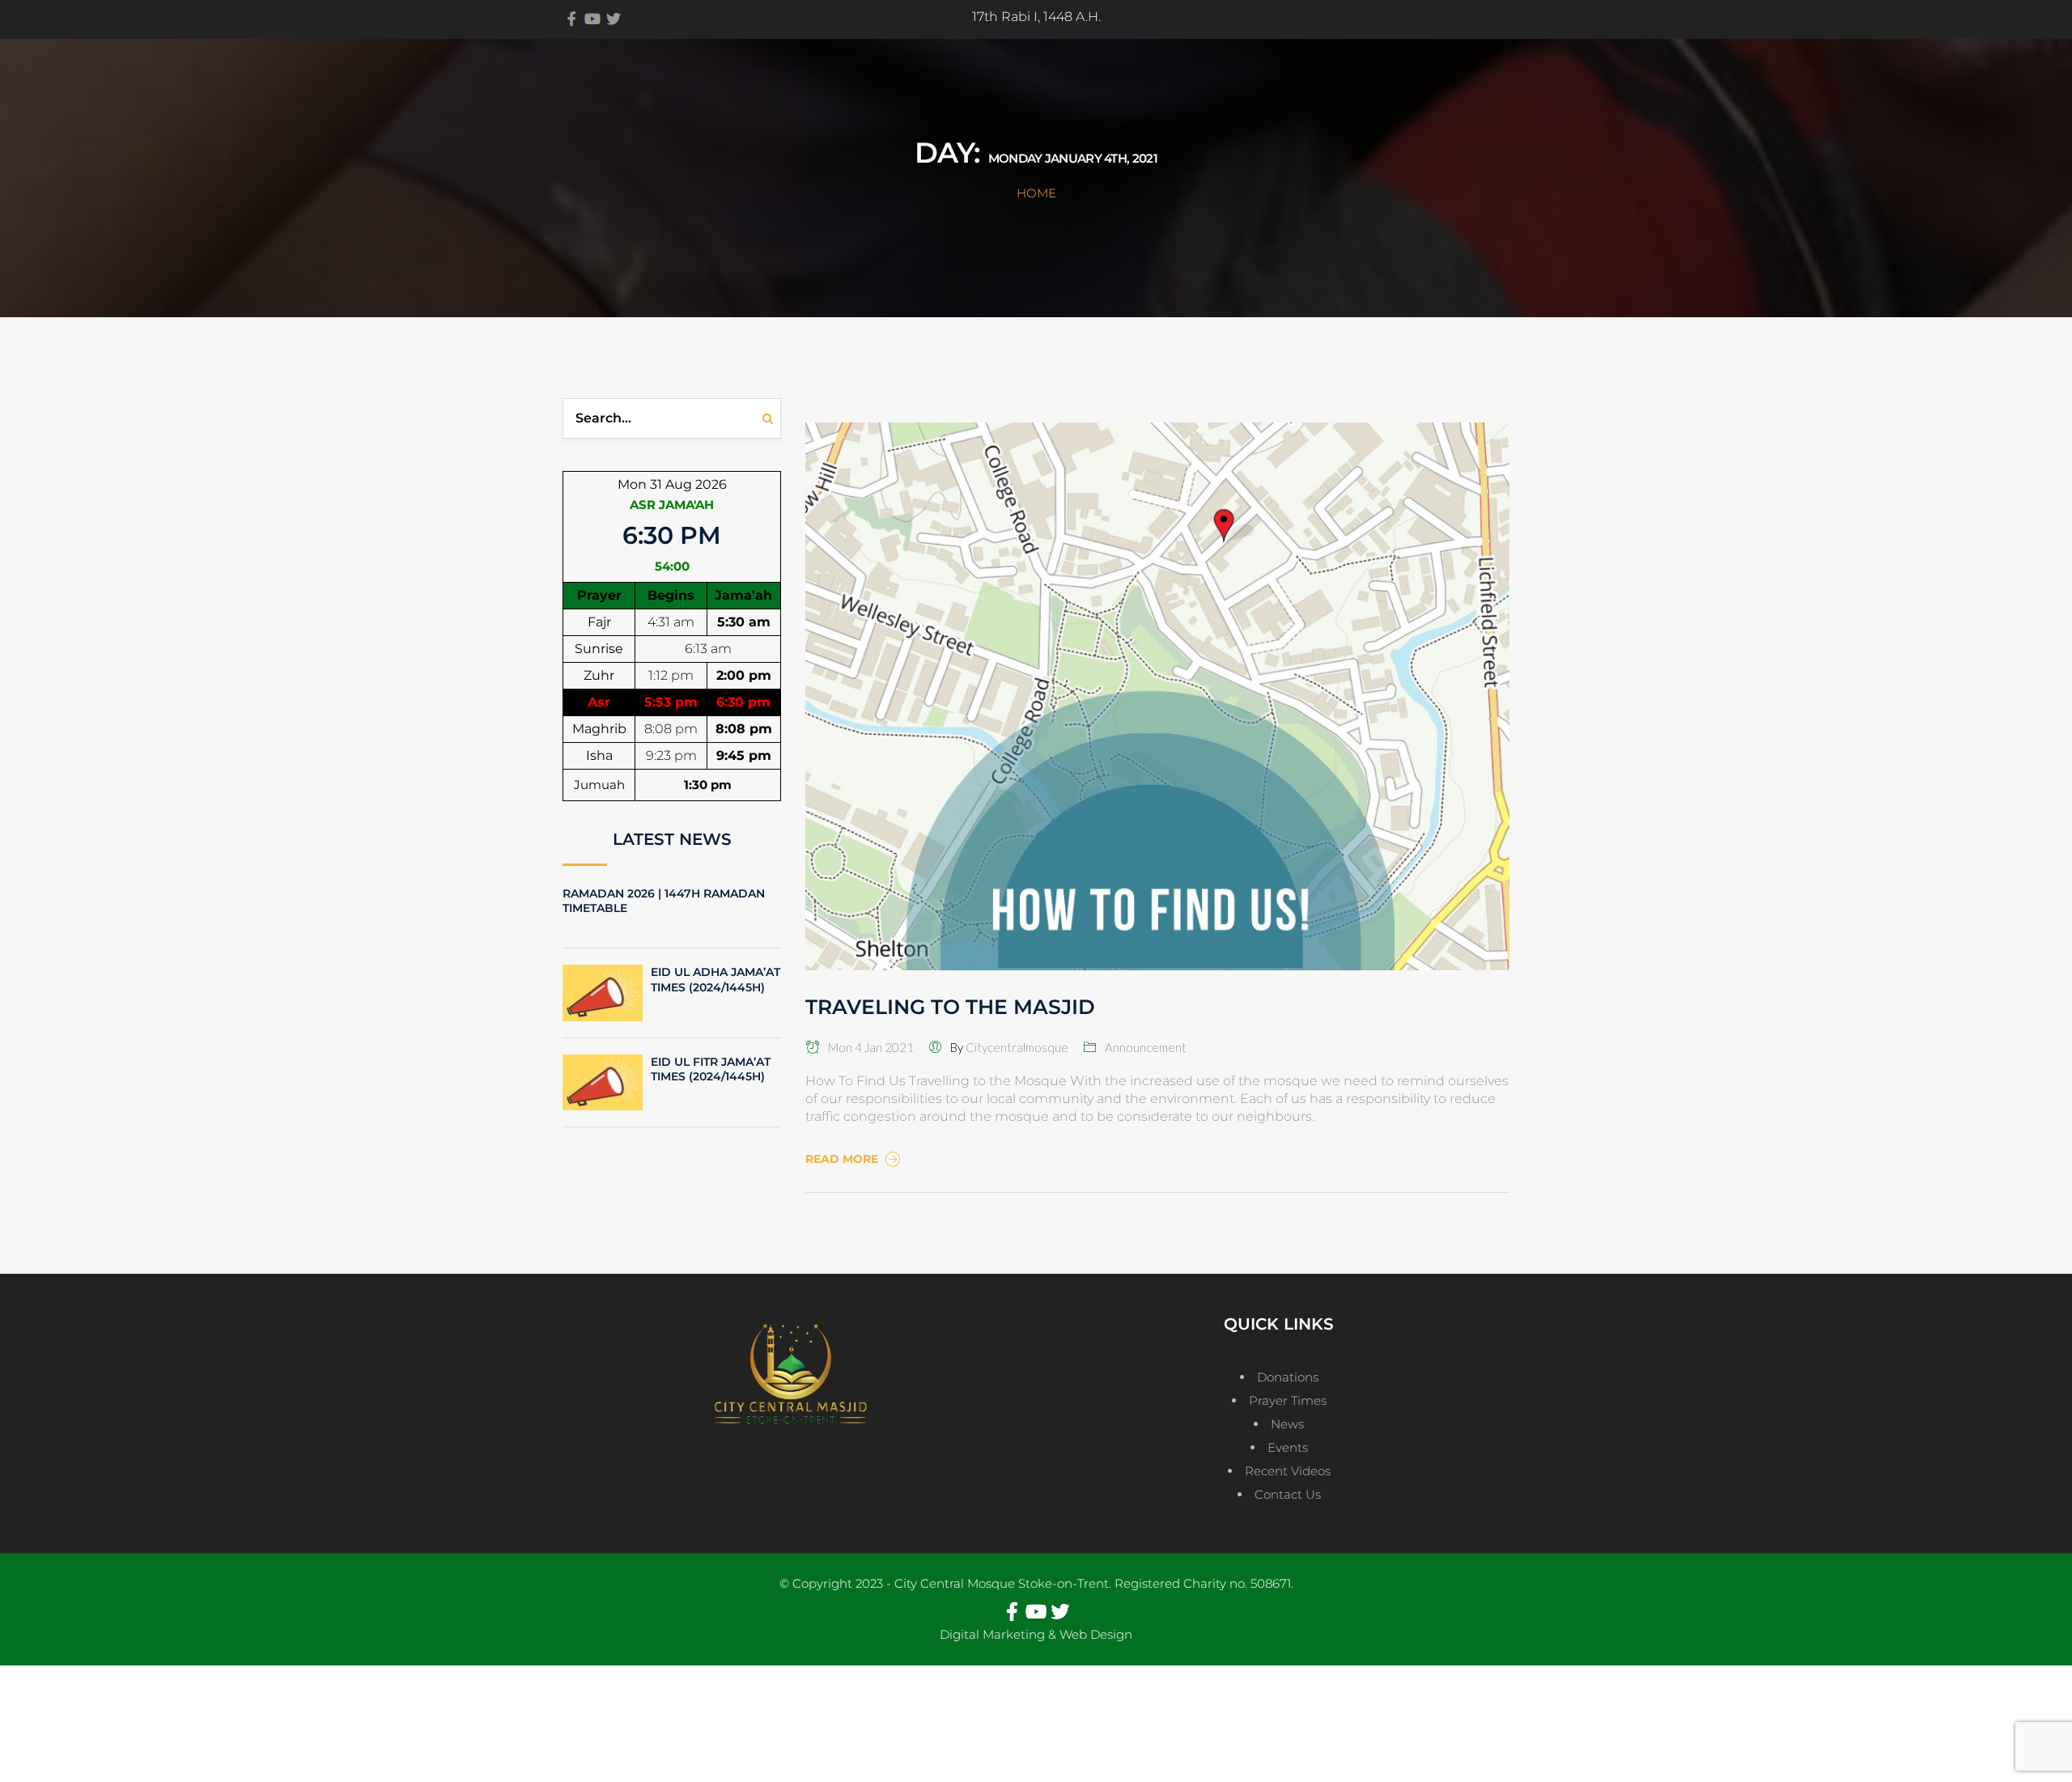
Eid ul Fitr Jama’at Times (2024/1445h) (711, 1069)
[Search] (772, 418)
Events (1288, 1447)
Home (1036, 193)
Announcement (1146, 1047)
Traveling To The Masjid (950, 1007)
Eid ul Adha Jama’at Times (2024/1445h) (715, 979)
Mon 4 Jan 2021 (867, 1047)
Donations (1288, 1377)
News (1287, 1424)
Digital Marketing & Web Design (1036, 1634)
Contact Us (1288, 1494)
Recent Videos (1288, 1471)
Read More (843, 1159)
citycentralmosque (1017, 1047)
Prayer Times (1288, 1400)
